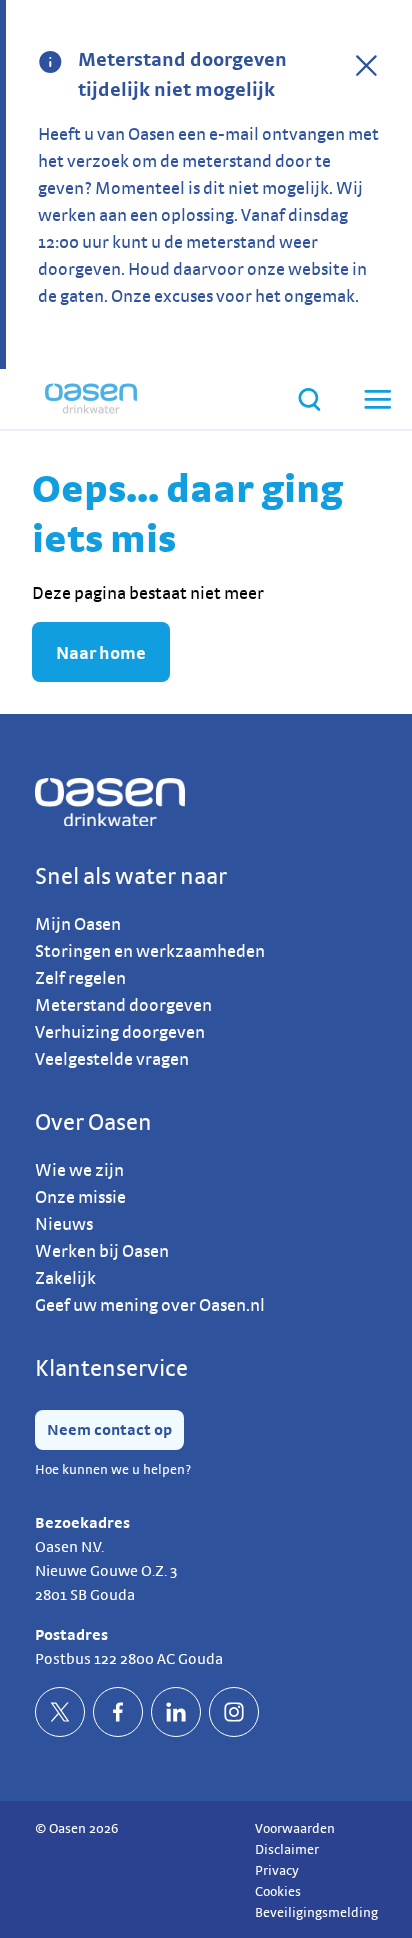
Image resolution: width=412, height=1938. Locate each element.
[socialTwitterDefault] (60, 1712)
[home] (91, 399)
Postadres (71, 1634)
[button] (376, 399)
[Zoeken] (309, 399)
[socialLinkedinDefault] (176, 1712)
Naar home (101, 652)
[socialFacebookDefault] (118, 1712)
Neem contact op (109, 1429)
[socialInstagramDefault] (234, 1712)
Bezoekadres (82, 1522)
